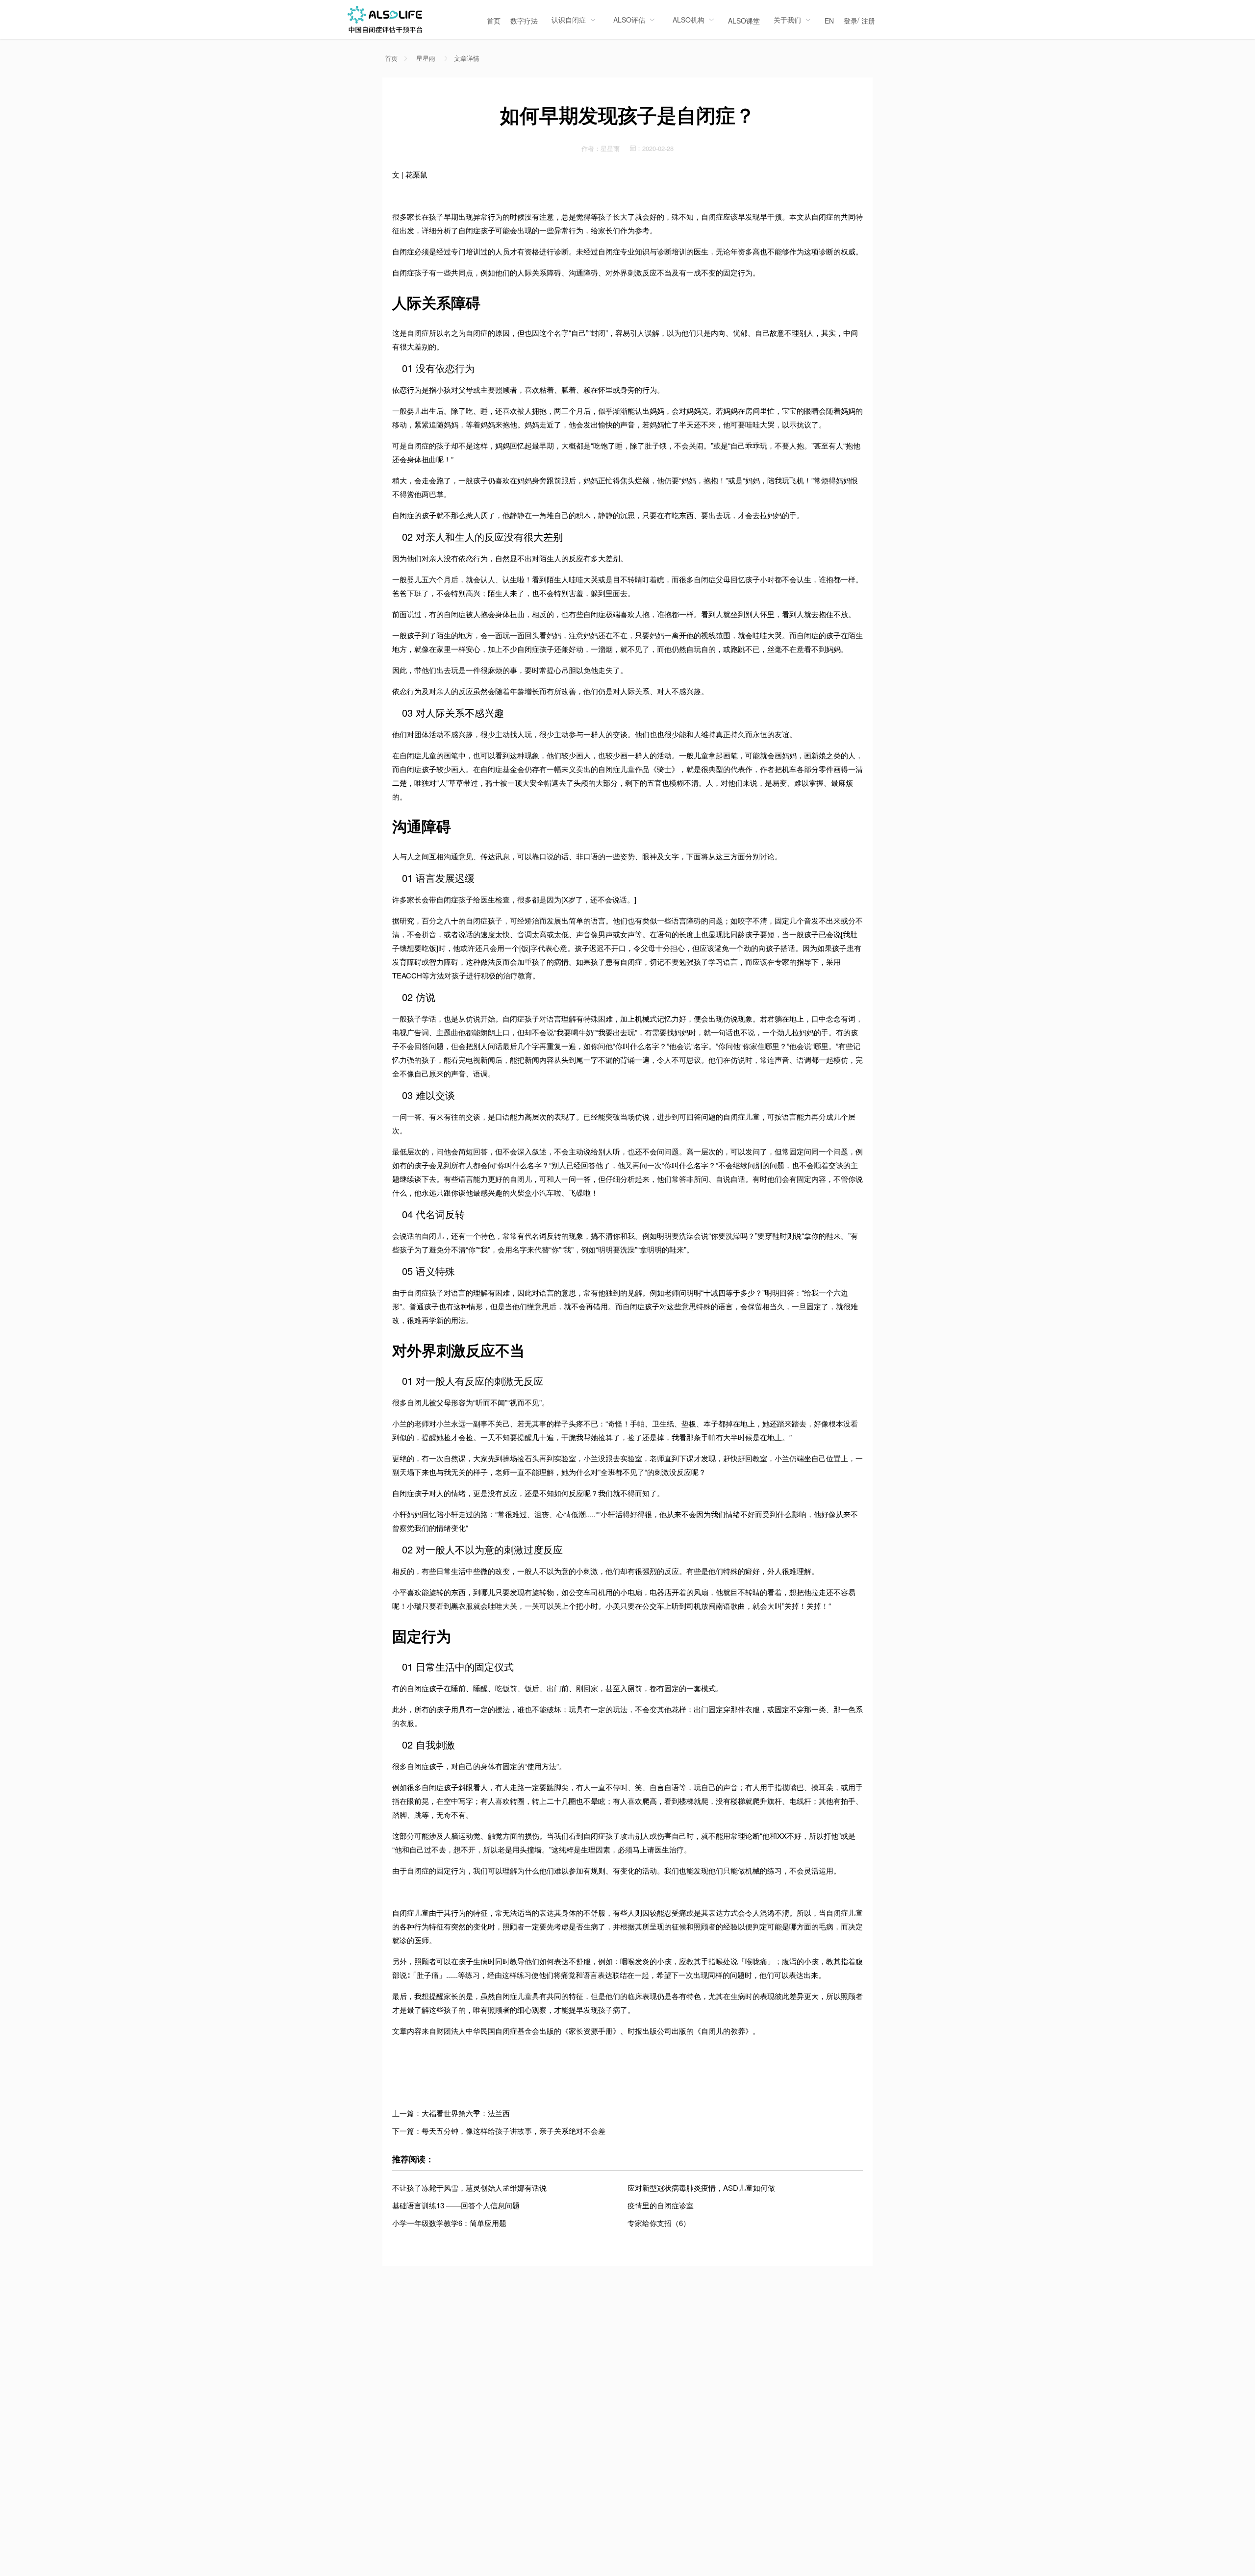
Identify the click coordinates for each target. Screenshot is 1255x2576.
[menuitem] (494, 20)
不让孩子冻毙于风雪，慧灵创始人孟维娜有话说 (469, 2188)
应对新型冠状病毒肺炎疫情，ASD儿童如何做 (701, 2188)
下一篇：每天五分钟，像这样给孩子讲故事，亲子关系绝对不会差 (499, 2131)
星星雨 (426, 58)
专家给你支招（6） (659, 2223)
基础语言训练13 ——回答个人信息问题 (456, 2205)
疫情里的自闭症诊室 (661, 2205)
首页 (494, 21)
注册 (868, 21)
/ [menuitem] (859, 20)
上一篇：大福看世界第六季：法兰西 (451, 2113)
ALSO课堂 (744, 21)
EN (829, 21)
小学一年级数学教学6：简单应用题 (449, 2223)
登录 (851, 21)
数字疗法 (524, 21)
